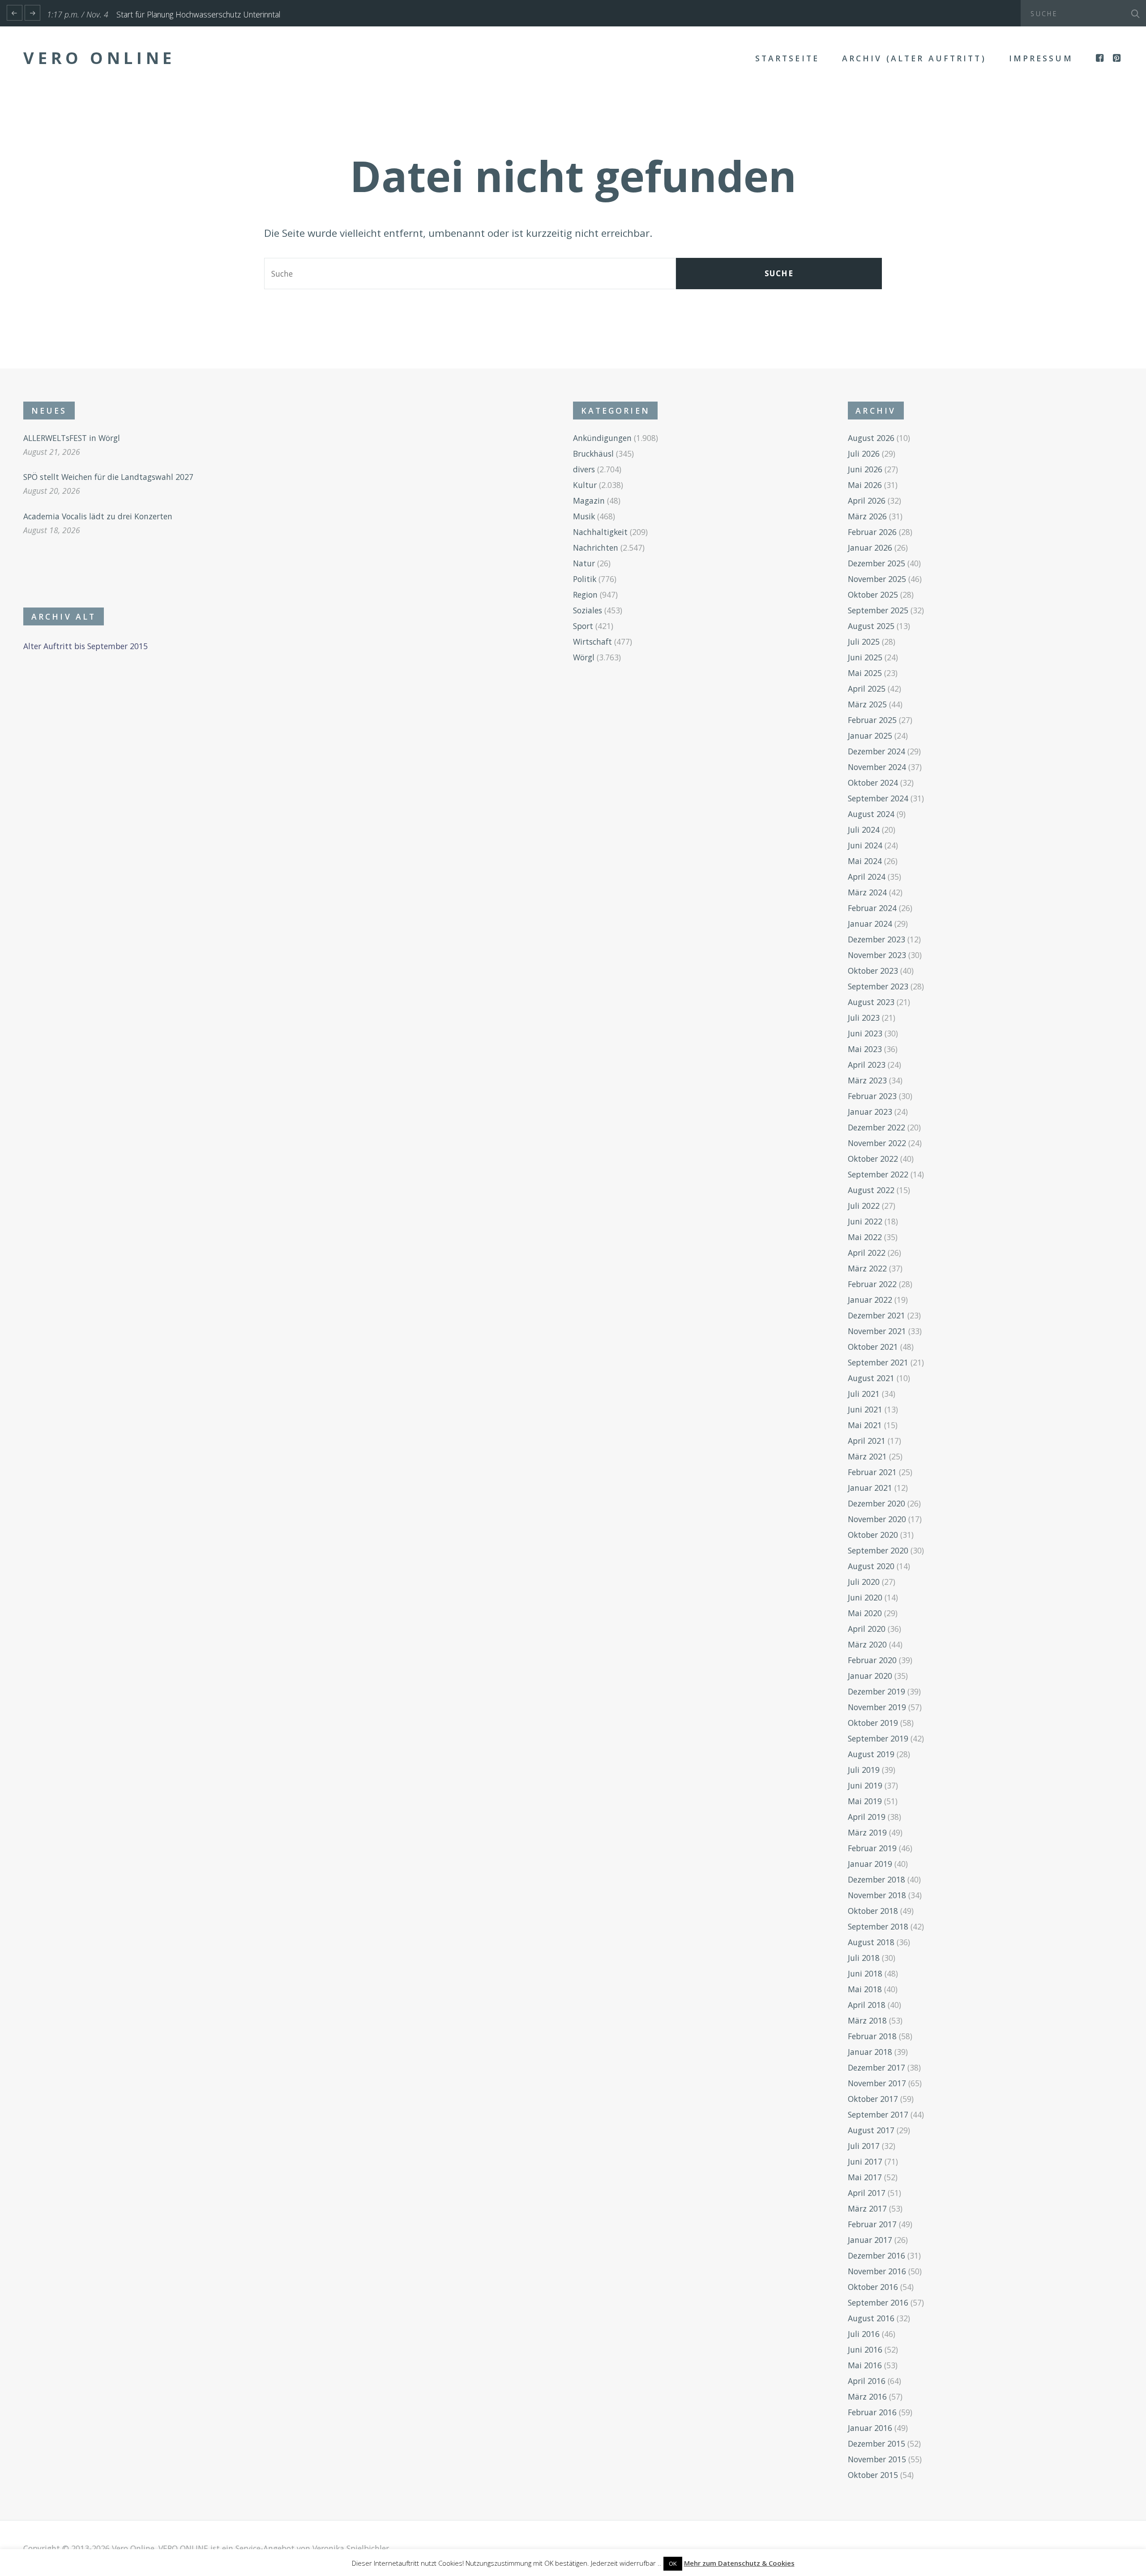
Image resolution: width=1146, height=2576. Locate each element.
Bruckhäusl (593, 454)
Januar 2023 (870, 1112)
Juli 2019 (864, 1770)
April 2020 (867, 1629)
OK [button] (673, 2563)
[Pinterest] (1118, 58)
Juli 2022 (864, 1206)
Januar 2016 (870, 2428)
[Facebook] (1101, 58)
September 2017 (878, 2114)
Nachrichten (596, 548)
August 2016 (871, 2318)
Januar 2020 (870, 1676)
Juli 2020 (864, 1582)
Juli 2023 (864, 1018)
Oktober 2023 (873, 971)
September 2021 (878, 1362)
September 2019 (878, 1738)
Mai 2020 (865, 1613)
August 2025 (871, 626)
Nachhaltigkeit (600, 532)
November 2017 (877, 2083)
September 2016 (878, 2302)
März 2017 (867, 2208)
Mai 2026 (865, 485)
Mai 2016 (865, 2365)
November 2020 (877, 1519)
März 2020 (867, 1644)
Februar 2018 (872, 2036)
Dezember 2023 (877, 939)
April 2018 (867, 2005)
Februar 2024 (872, 908)
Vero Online (99, 58)
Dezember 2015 (877, 2443)
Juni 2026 (865, 469)
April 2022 (867, 1253)
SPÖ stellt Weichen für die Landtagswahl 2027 (108, 477)
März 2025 (867, 704)
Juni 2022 (865, 1221)
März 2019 (867, 1832)
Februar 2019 (872, 1848)
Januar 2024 (870, 924)
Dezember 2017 (877, 2067)
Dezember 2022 (877, 1127)
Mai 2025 (865, 673)
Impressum (1041, 58)
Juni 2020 (865, 1597)
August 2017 (871, 2130)
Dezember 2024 (877, 751)
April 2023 (867, 1065)
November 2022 (877, 1143)
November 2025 (877, 579)
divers (584, 469)
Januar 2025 (870, 736)
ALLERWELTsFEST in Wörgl (72, 438)
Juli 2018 (864, 1958)
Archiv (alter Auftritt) (914, 58)
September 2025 (878, 610)
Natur (584, 563)
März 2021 (867, 1456)
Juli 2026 (864, 454)
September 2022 (878, 1174)
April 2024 (867, 877)
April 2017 (867, 2193)
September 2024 (878, 798)
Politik (585, 579)
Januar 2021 (870, 1488)
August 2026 (871, 438)
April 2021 (867, 1441)
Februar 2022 (872, 1284)
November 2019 (877, 1707)
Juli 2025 (864, 642)
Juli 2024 (864, 830)
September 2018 (878, 1926)
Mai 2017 (865, 2177)
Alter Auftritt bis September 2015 (86, 646)
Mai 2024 (865, 861)
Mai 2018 (865, 1989)
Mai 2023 (865, 1049)
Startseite (787, 58)
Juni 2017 (865, 2161)
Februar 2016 (872, 2412)
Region (585, 595)
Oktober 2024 (873, 783)
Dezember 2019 (877, 1691)
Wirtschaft (592, 642)
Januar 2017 (870, 2240)
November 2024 (877, 767)
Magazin (589, 501)
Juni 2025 (865, 657)
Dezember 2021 (877, 1315)
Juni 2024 (865, 845)
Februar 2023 (872, 1096)
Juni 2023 (865, 1033)
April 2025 (867, 689)
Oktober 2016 (873, 2287)
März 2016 (867, 2396)
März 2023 (867, 1080)
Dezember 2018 (877, 1879)
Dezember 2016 (877, 2255)
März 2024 (867, 892)
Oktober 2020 (873, 1535)
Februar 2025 (872, 720)
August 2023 (871, 1002)
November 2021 (877, 1331)
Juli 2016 (864, 2334)
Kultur (585, 485)
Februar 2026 (872, 532)
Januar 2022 (870, 1300)
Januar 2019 (870, 1864)
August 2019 (871, 1754)
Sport (583, 626)
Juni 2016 (865, 2349)
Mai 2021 (865, 1425)
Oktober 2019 (873, 1723)
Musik (584, 516)
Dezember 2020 (877, 1503)
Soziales (588, 610)
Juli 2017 (864, 2146)
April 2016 (867, 2381)
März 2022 (867, 1268)
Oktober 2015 (873, 2475)
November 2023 (877, 955)
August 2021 (871, 1378)
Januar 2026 (870, 548)
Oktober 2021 (873, 1347)
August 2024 (871, 814)
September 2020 (878, 1550)
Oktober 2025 (873, 595)
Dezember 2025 (877, 563)
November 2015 (877, 2459)
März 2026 (867, 516)
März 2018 (867, 2020)
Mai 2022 (865, 1237)
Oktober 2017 (873, 2099)
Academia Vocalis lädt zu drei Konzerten (98, 516)
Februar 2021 (872, 1472)
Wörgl (584, 657)
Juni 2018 (865, 1973)
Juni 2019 (865, 1785)
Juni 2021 (865, 1409)
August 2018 (871, 1942)
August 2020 (871, 1566)
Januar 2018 (870, 2052)
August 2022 (871, 1190)
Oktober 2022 (873, 1159)
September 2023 (878, 986)
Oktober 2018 (873, 1911)
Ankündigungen (602, 438)
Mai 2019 (865, 1801)
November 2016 (877, 2271)
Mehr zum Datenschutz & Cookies (739, 2563)
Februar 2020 (872, 1660)
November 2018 (877, 1895)
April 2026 (867, 501)
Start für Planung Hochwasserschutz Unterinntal (198, 14)
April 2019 (867, 1817)
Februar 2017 (872, 2224)
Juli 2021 (864, 1394)
